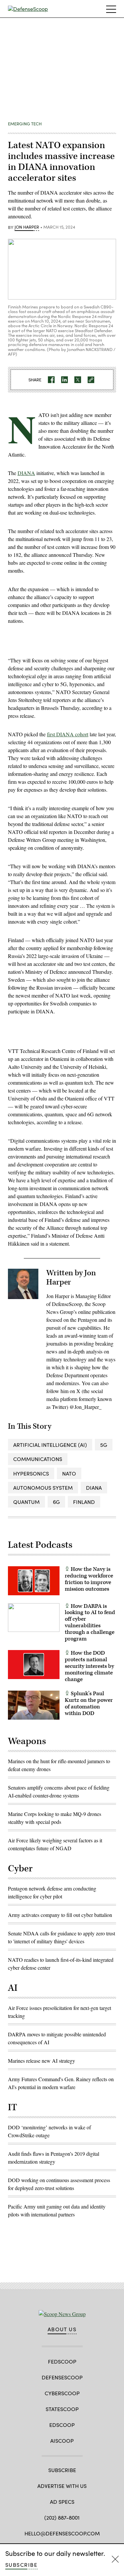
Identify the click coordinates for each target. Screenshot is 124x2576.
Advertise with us (62, 2486)
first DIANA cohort (68, 734)
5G (104, 1445)
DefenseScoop (62, 2377)
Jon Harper (27, 227)
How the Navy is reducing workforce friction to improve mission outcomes (89, 1579)
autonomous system (43, 1488)
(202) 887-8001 (62, 2517)
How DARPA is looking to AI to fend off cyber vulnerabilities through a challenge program (90, 1622)
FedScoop (62, 2361)
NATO (69, 1473)
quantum (26, 1502)
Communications (38, 1459)
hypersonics (31, 1473)
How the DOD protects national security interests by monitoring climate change (89, 1666)
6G (56, 1502)
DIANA (26, 473)
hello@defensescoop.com (62, 2533)
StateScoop (62, 2409)
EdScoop (62, 2425)
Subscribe (21, 2565)
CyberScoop (62, 2393)
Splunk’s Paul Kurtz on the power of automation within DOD (89, 1703)
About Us (62, 2329)
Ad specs (62, 2502)
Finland (84, 1502)
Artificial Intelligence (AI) (50, 1445)
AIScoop (62, 2441)
